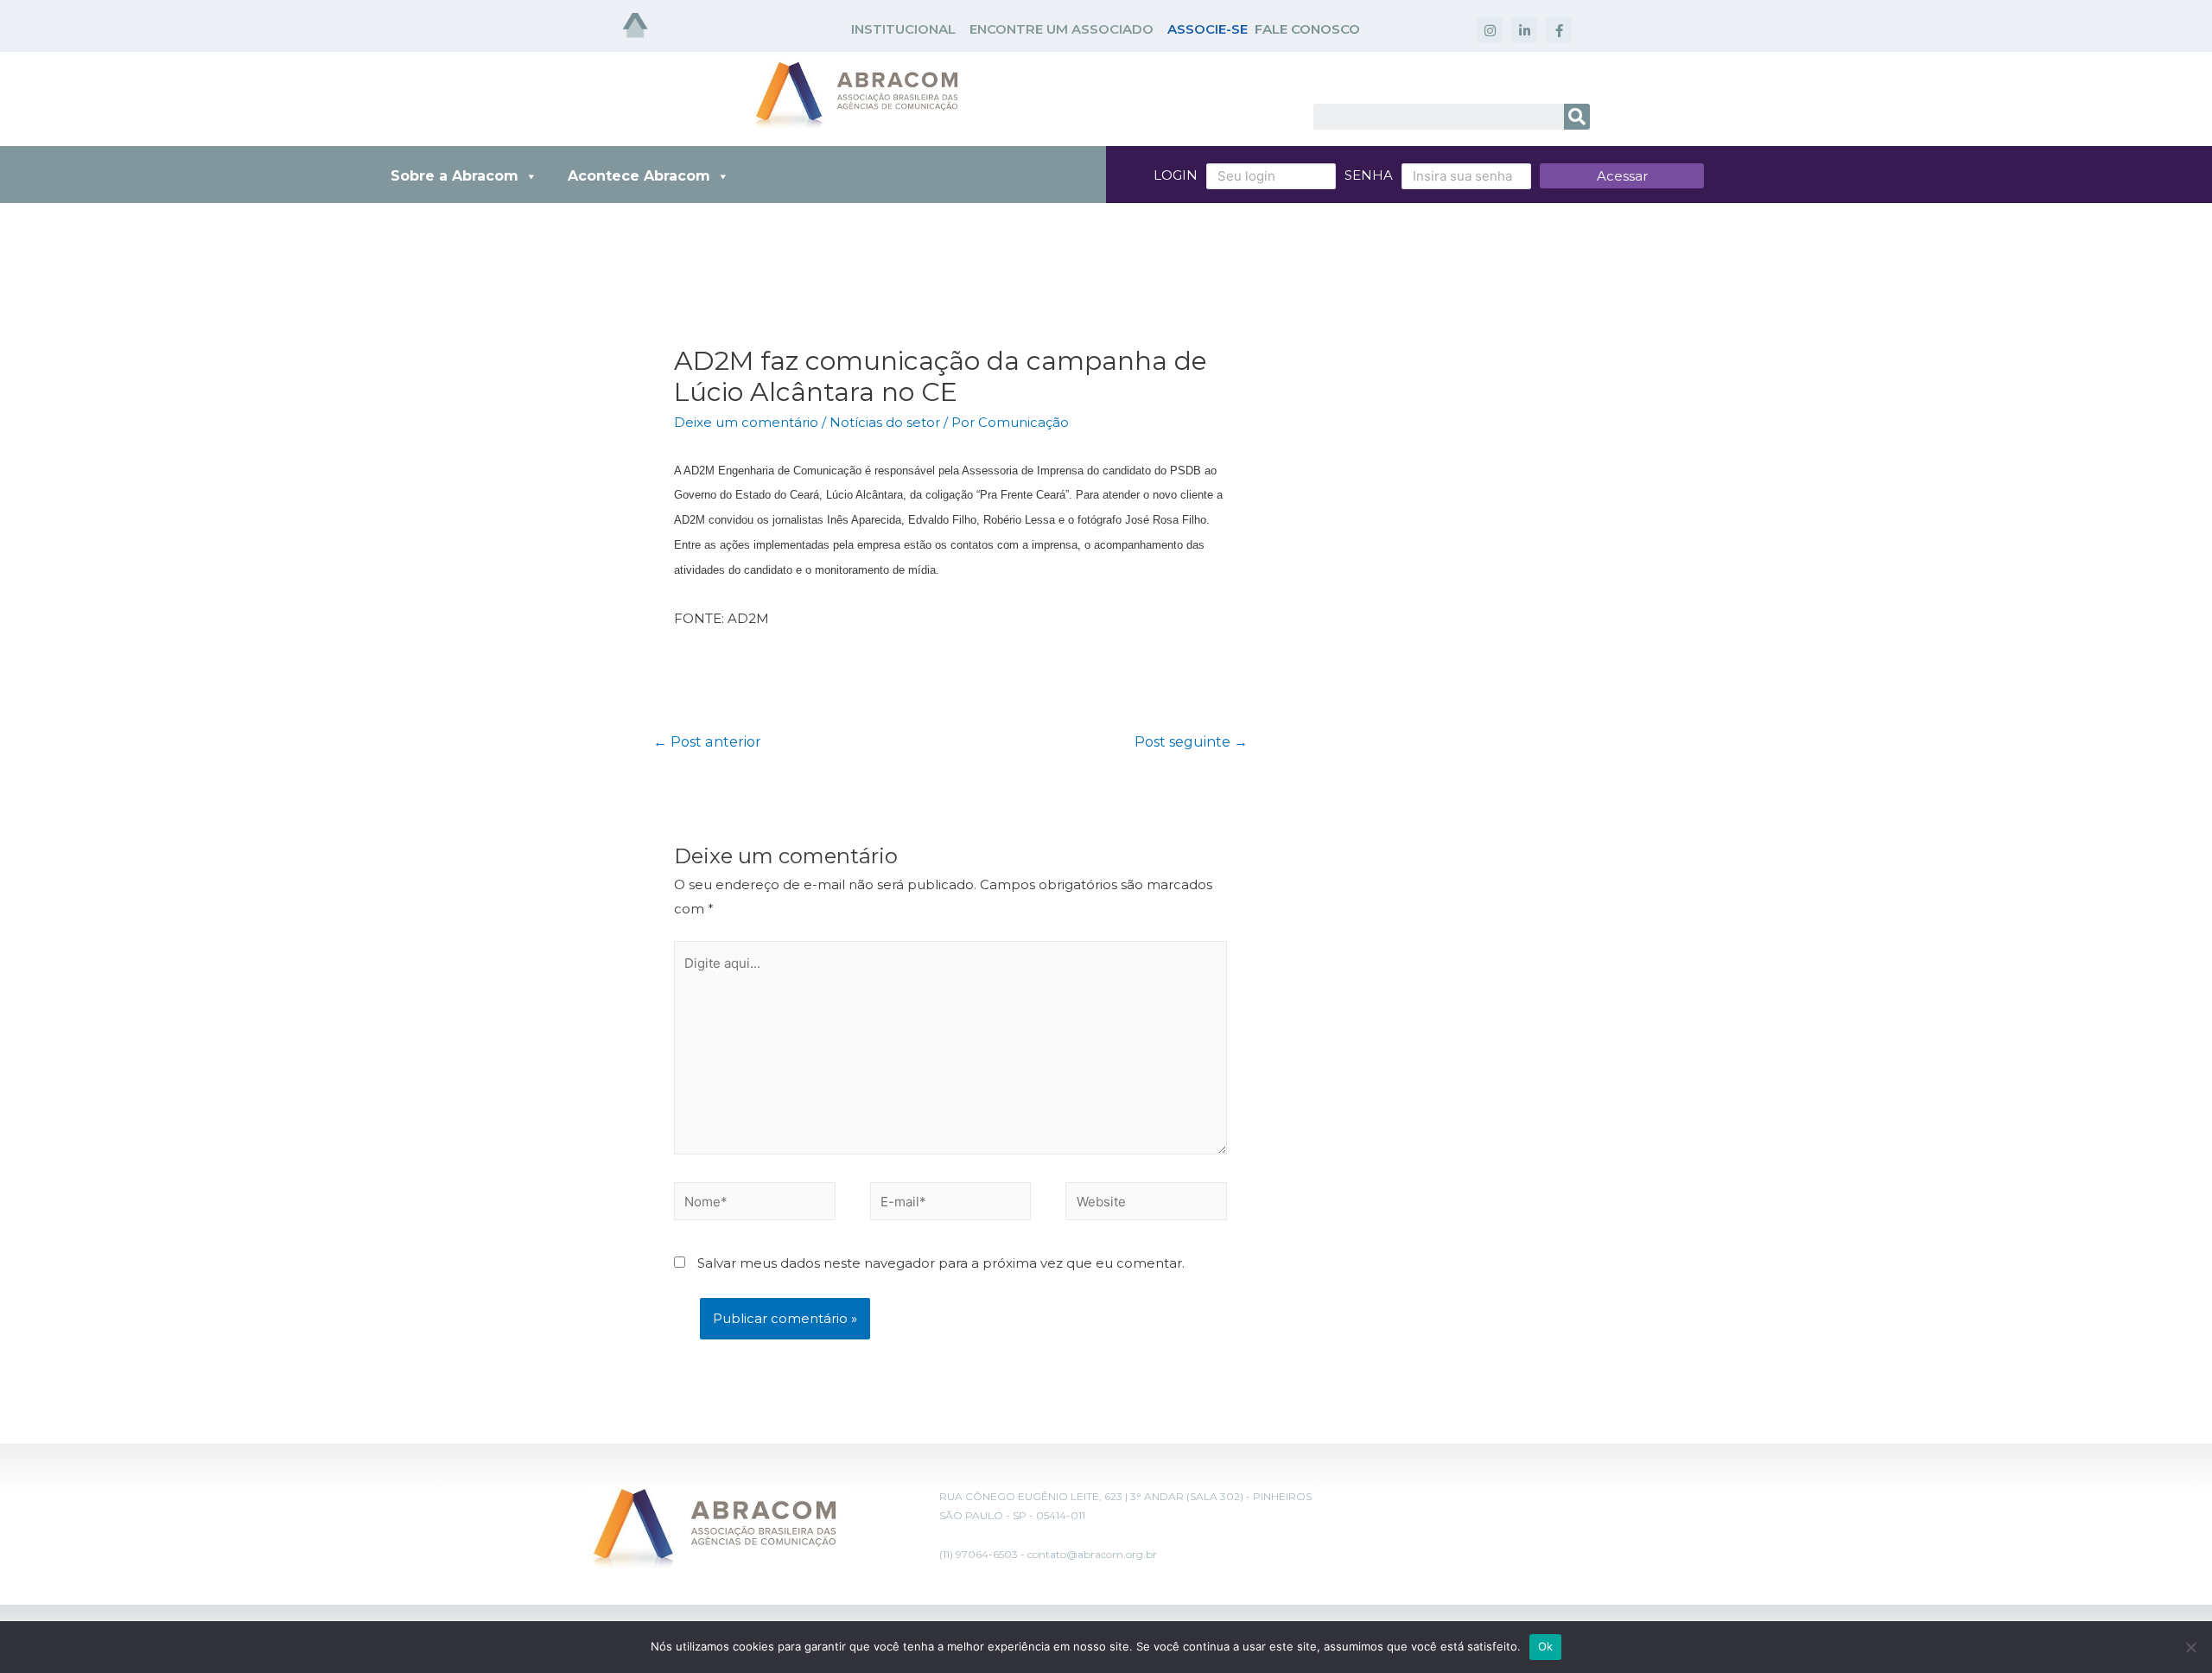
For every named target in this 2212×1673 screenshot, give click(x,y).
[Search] (1577, 117)
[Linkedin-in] (1524, 30)
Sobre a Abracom (454, 176)
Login (1176, 175)
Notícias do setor (885, 422)
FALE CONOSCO (1307, 29)
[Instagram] (1490, 30)
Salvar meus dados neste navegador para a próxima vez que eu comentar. (941, 1263)
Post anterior (707, 742)
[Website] (1146, 1204)
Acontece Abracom (639, 176)
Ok (1546, 1646)
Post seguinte (1191, 742)
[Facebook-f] (1559, 30)
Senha (1369, 175)
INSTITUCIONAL (903, 29)
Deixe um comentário (746, 422)
